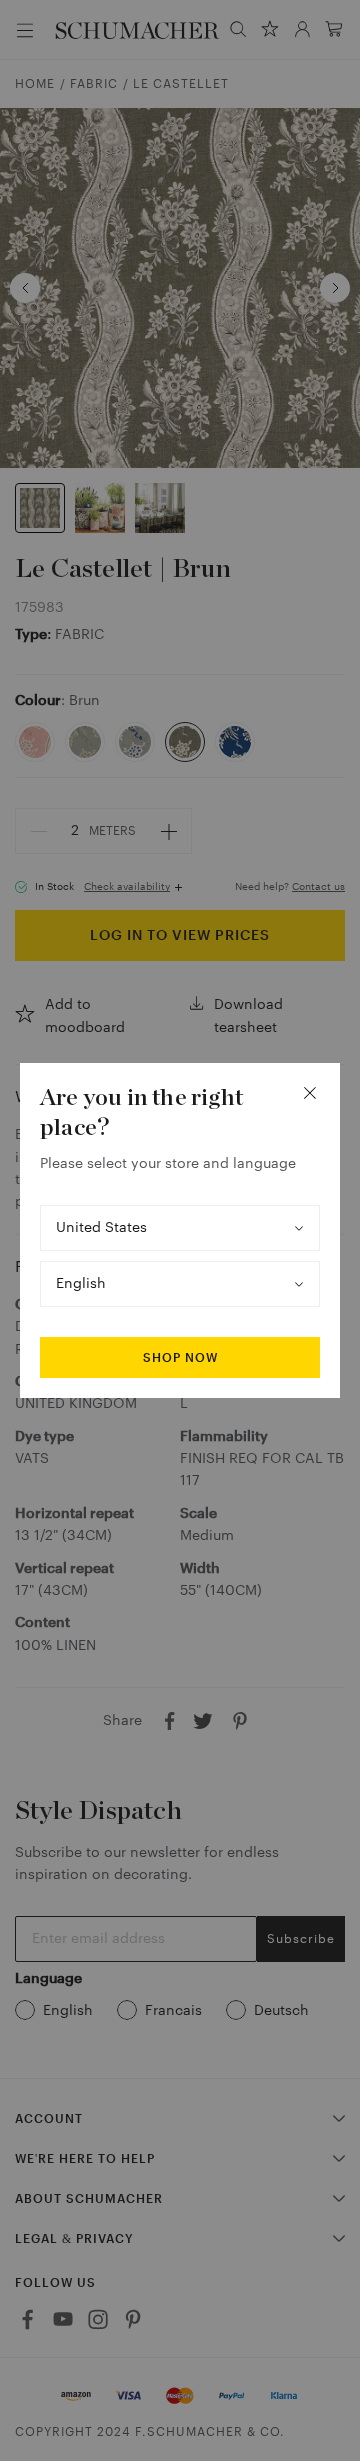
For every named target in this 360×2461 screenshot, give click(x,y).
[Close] (310, 1093)
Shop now (180, 1358)
